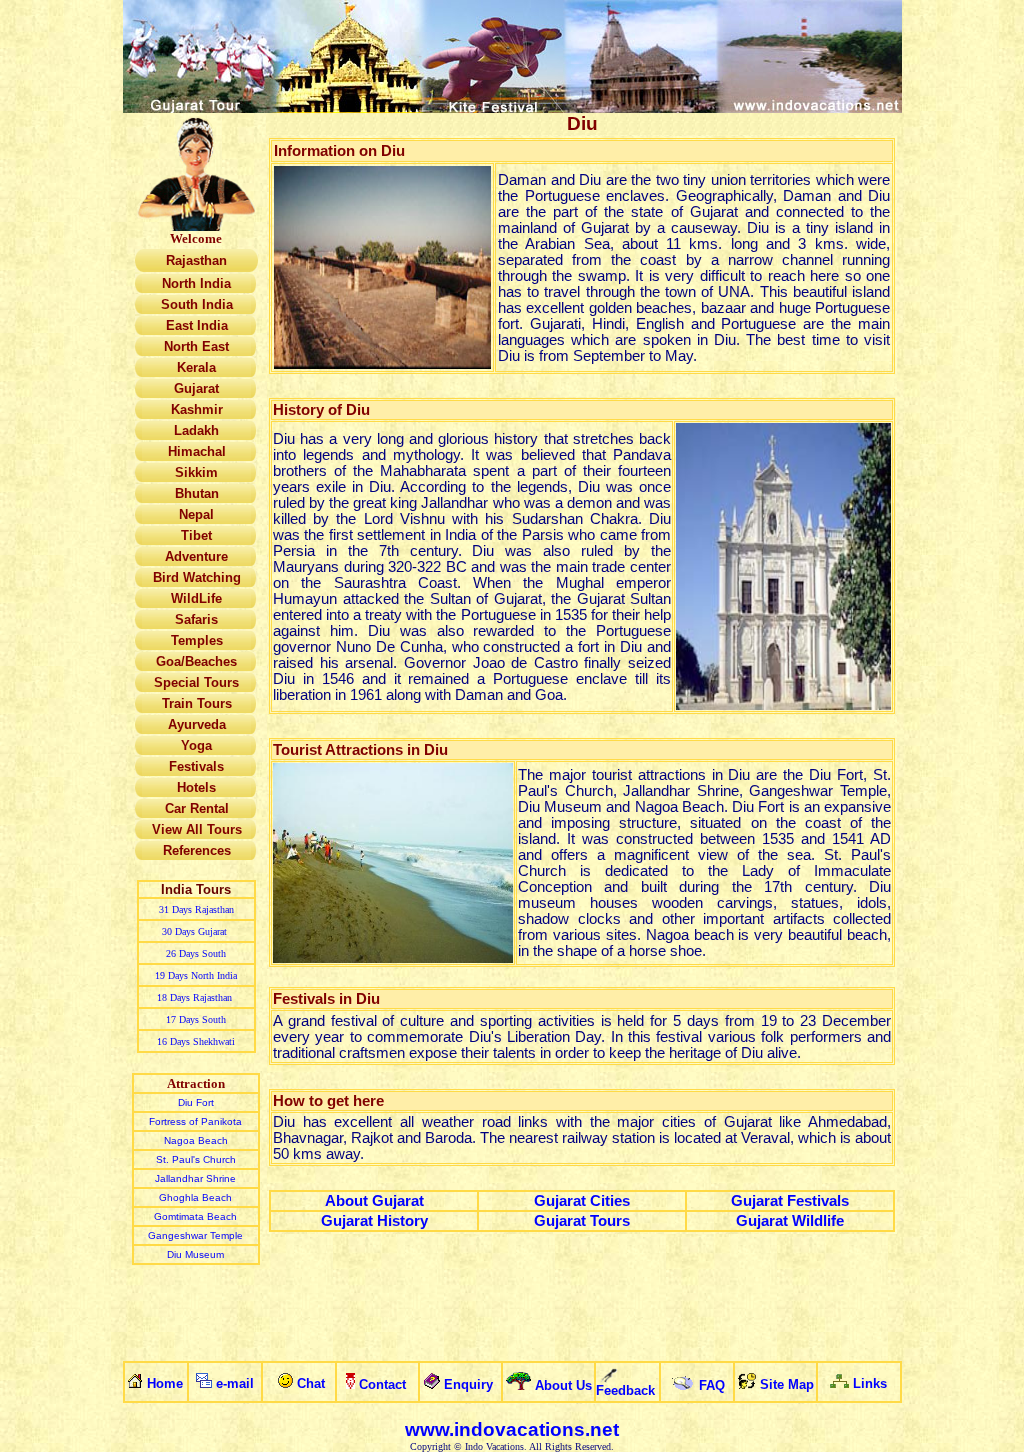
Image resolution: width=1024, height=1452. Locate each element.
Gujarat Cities (582, 1201)
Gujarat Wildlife (790, 1221)
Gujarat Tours (582, 1221)
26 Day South (196, 953)
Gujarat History (374, 1221)
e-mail (235, 1383)
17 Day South (196, 1019)
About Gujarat (374, 1201)
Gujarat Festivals (790, 1201)
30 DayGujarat (196, 931)
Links (870, 1383)
